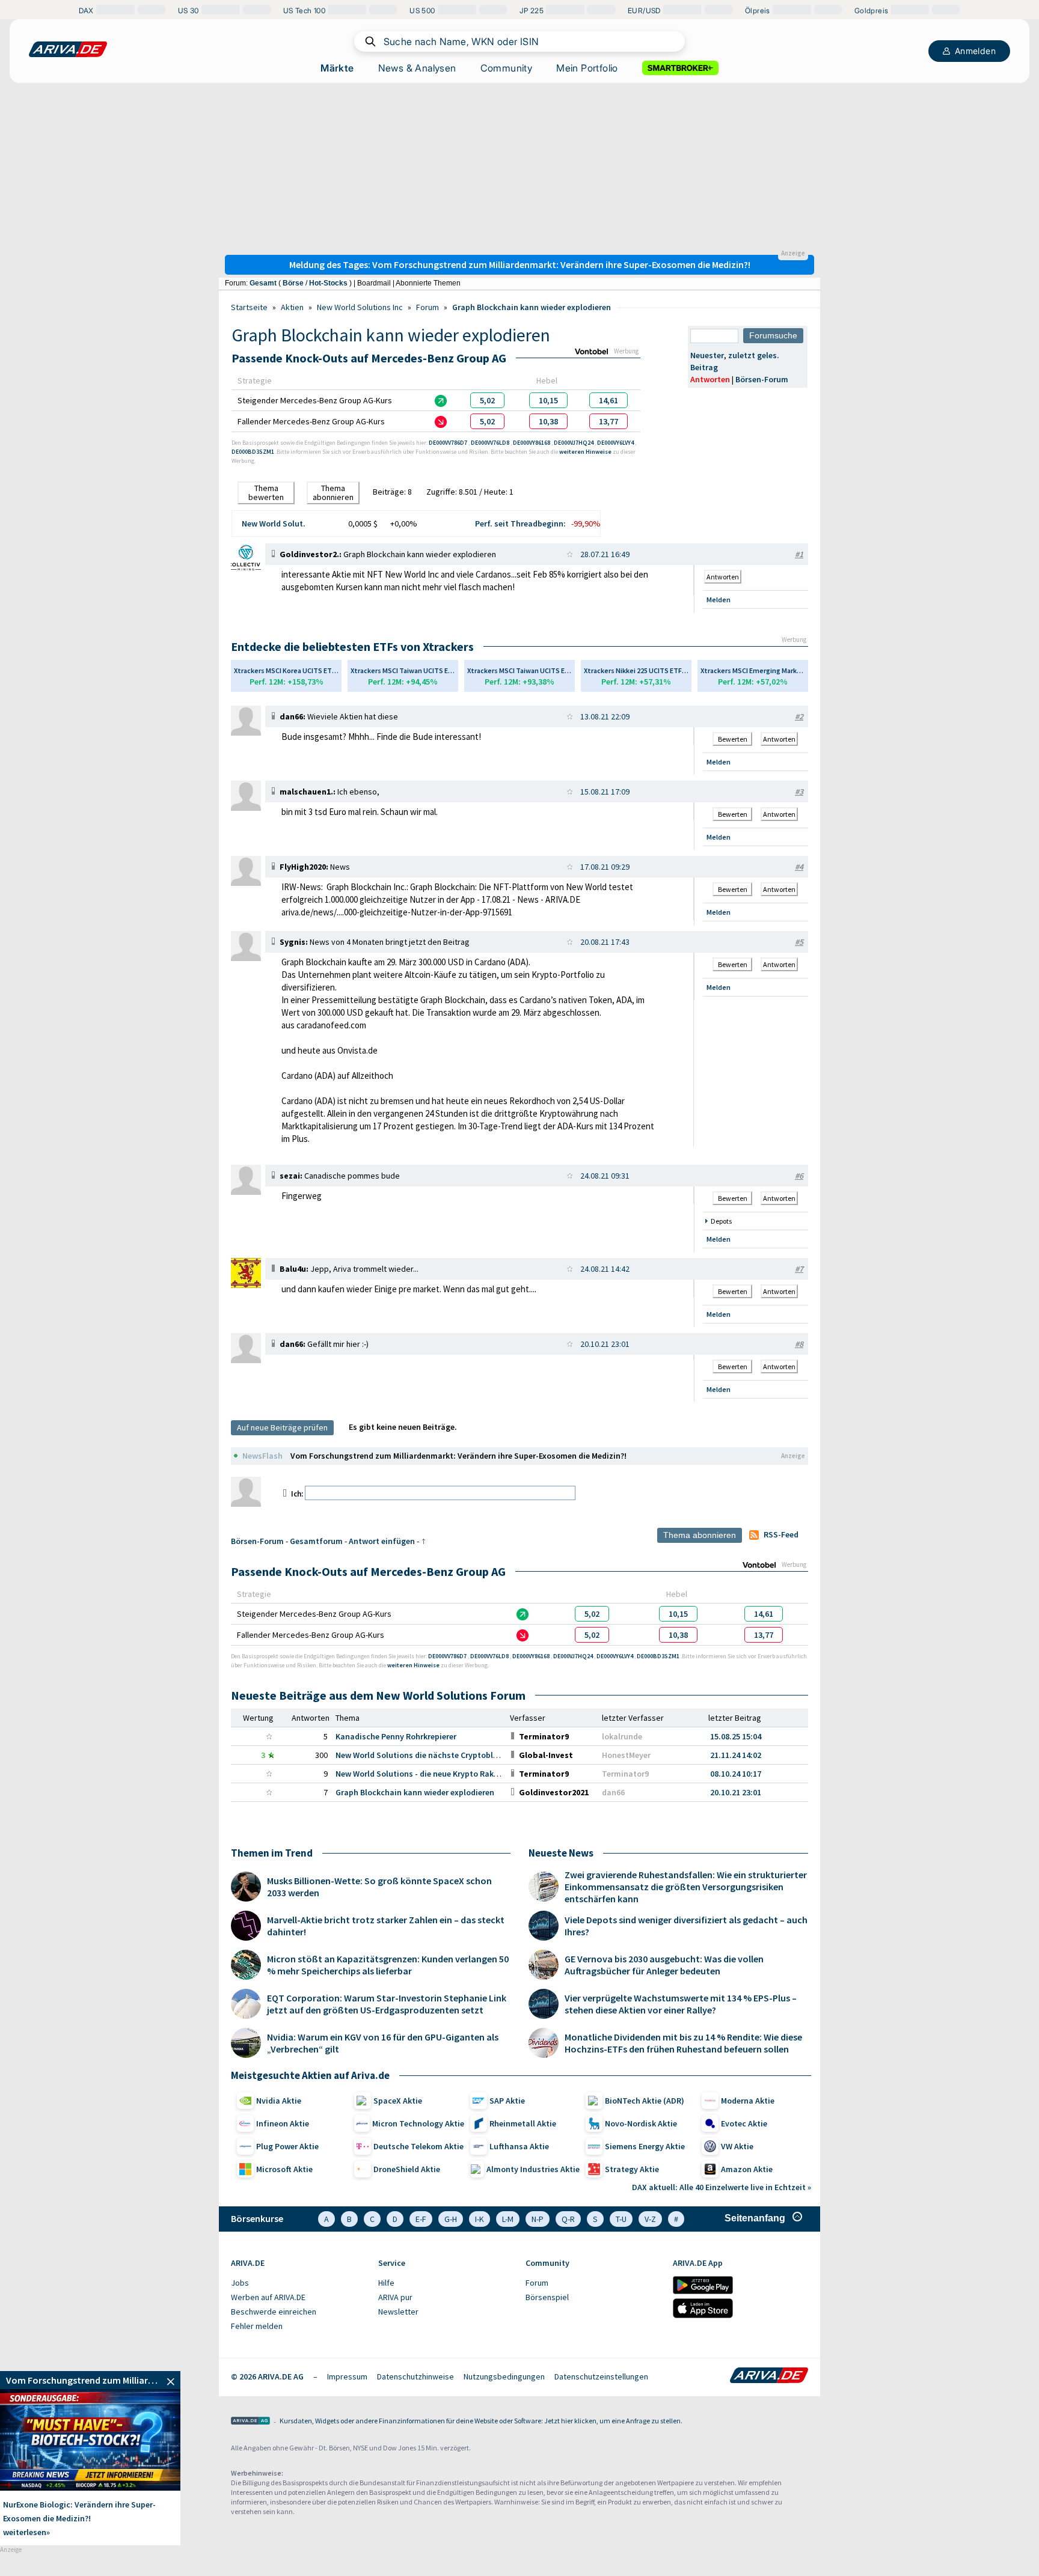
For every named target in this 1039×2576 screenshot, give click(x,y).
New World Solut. (274, 523)
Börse (293, 283)
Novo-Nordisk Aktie (641, 2123)
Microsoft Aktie (284, 2169)
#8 (799, 1344)
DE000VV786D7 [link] (449, 443)
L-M (508, 2219)
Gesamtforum (316, 1541)
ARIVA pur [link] (395, 2297)
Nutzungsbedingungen (504, 2376)
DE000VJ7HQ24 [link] (574, 443)
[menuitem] (299, 2283)
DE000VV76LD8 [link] (491, 443)
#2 (799, 716)
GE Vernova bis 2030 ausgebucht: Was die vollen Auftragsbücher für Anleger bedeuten (664, 1965)
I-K (480, 2219)
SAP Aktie (507, 2101)
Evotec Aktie (744, 2123)
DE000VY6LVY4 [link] (616, 443)
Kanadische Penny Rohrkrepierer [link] (396, 1736)
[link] (487, 400)
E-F (421, 2219)
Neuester (707, 355)
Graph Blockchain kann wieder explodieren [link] (415, 1792)
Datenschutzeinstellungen (601, 2376)
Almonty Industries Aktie (533, 2169)
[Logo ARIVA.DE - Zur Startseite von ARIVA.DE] (769, 2376)
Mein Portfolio (587, 68)
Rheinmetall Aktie (523, 2123)
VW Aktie (737, 2146)
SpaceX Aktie (398, 2101)
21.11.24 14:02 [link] (736, 1755)
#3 (799, 792)
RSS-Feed (781, 1534)
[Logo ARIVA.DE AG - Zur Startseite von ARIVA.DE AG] (250, 2422)
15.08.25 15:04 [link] (736, 1736)
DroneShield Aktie (407, 2169)
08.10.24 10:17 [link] (736, 1774)
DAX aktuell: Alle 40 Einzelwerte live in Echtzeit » (722, 2187)
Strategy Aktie (632, 2169)
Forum (428, 307)
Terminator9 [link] (625, 1774)
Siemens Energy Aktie (645, 2146)
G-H (451, 2219)
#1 (799, 554)
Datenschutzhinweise (415, 2376)
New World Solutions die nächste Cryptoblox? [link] (421, 1755)
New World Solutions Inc (360, 307)
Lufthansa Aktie (519, 2146)
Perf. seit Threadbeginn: (520, 523)
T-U (621, 2219)
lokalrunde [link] (622, 1736)
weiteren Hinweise (585, 452)
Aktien (292, 307)
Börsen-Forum (762, 379)
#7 (799, 1269)
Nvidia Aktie (279, 2101)
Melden (719, 600)
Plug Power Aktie (287, 2146)
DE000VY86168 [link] (532, 443)
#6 (799, 1176)
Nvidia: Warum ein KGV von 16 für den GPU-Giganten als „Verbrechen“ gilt (383, 2043)
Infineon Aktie (283, 2123)
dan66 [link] (613, 1792)
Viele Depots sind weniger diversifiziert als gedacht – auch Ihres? (686, 1926)
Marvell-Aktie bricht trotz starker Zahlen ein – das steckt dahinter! (386, 1926)
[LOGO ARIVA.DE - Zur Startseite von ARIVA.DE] (68, 49)
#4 (799, 867)
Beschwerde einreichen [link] (274, 2312)
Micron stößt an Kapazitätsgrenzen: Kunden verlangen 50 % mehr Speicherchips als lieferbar (388, 1965)
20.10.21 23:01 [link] (736, 1792)
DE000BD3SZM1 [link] (253, 452)
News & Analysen (417, 68)
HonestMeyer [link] (626, 1755)
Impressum (347, 2376)
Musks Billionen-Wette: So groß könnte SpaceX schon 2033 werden (379, 1887)
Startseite (249, 307)
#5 (799, 942)
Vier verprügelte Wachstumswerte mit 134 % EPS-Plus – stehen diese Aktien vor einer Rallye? (681, 2004)
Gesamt (263, 283)
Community (507, 68)
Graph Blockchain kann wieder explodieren (532, 307)
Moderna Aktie (748, 2101)
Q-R (568, 2219)
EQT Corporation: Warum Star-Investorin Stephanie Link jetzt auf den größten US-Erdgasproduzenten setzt (387, 2004)
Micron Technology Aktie (418, 2123)
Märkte (337, 68)
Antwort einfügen (382, 1541)
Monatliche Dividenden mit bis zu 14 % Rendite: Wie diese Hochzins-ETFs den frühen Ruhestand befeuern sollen (683, 2043)
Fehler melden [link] (257, 2326)
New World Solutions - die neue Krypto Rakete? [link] (422, 1774)
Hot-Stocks (328, 283)
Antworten (710, 379)
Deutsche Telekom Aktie (418, 2146)
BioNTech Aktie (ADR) (645, 2101)
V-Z (650, 2219)
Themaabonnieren (333, 493)
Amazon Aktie (747, 2169)
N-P (538, 2219)
